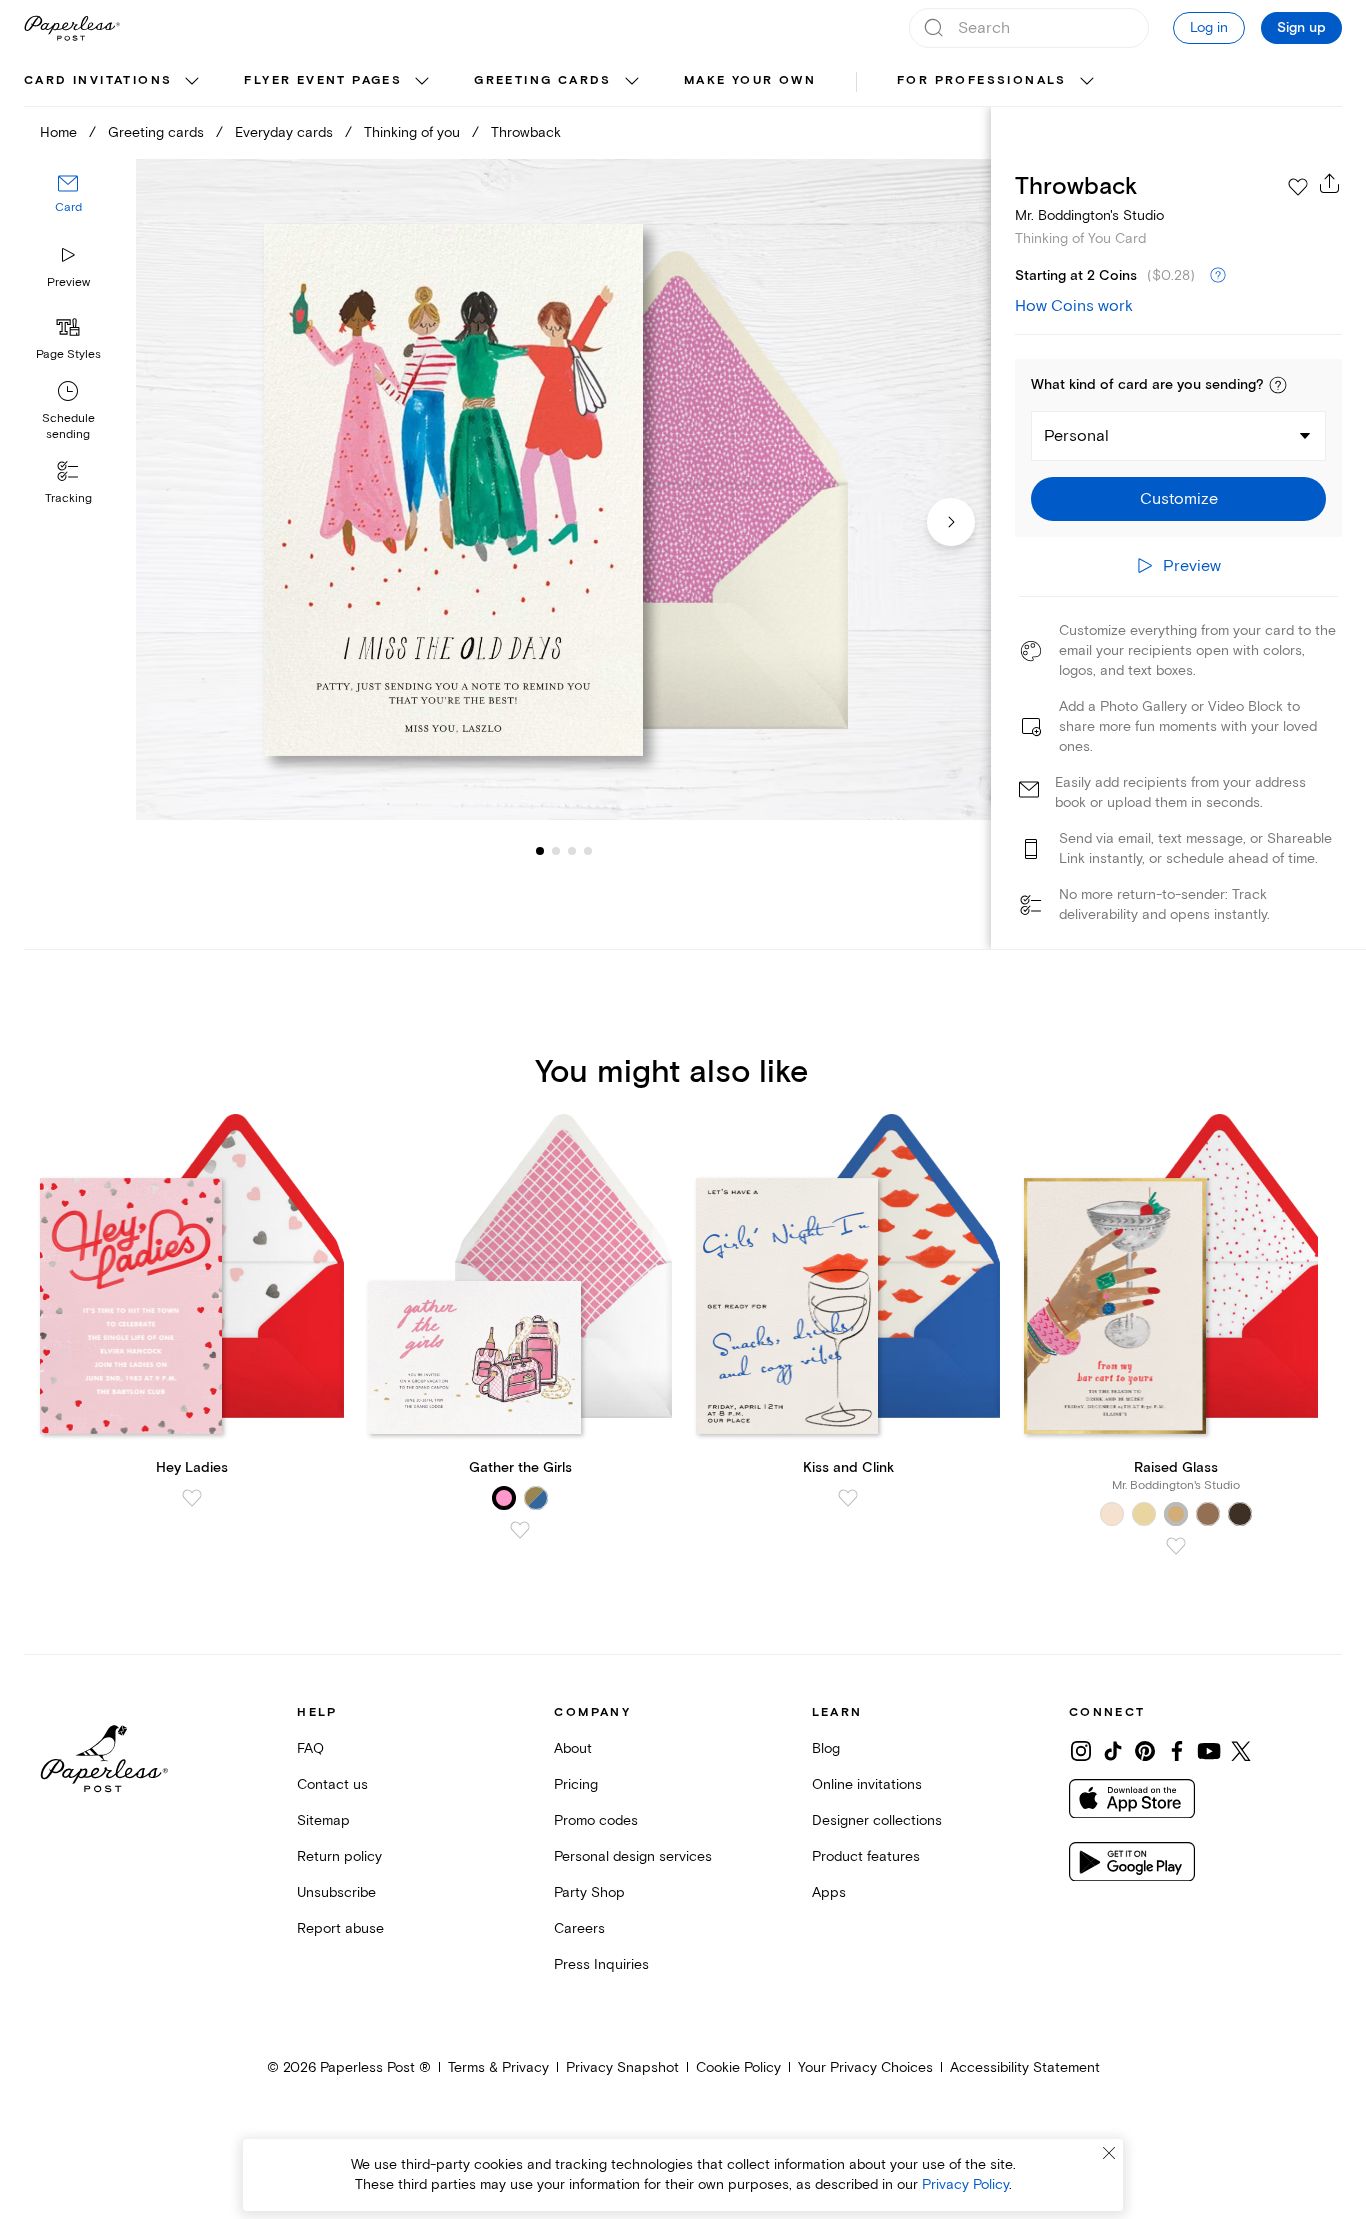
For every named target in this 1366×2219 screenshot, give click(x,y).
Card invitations (98, 80)
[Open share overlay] (1330, 183)
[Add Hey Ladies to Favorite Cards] (192, 1498)
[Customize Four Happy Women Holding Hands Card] (563, 489)
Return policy (339, 1856)
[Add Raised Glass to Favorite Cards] (1176, 1546)
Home (58, 132)
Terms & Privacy (498, 2067)
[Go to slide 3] (556, 850)
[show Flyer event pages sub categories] (422, 82)
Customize (1179, 499)
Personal (1076, 436)
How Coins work (1074, 306)
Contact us (332, 1784)
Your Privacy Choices (865, 2067)
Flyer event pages (323, 80)
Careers (579, 1928)
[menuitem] (114, 82)
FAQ (310, 1748)
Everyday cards (284, 132)
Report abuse (340, 1928)
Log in (1209, 27)
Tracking (68, 498)
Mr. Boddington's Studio (1089, 215)
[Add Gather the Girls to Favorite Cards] (520, 1530)
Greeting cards (543, 80)
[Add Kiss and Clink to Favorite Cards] (848, 1498)
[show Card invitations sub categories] (192, 82)
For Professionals (982, 80)
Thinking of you (412, 132)
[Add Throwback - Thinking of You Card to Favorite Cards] (1298, 187)
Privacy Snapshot (622, 2067)
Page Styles (68, 354)
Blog (826, 1748)
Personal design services (633, 1856)
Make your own (750, 80)
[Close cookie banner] (1109, 2153)
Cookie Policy (738, 2067)
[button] (1278, 385)
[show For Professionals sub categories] (1087, 82)
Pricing (576, 1784)
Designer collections (877, 1820)
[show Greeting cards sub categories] (632, 82)
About (573, 1748)
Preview (68, 282)
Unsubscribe (336, 1892)
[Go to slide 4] (572, 850)
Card (68, 207)
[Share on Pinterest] (1145, 1751)
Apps (829, 1892)
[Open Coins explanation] (1218, 276)
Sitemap (323, 1820)
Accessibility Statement (1025, 2067)
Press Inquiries (601, 1964)
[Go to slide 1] (540, 850)
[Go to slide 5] (588, 850)
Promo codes (596, 1820)
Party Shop (589, 1892)
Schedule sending (68, 426)
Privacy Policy (965, 2184)
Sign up (1301, 28)
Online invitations (867, 1784)
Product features (866, 1856)
